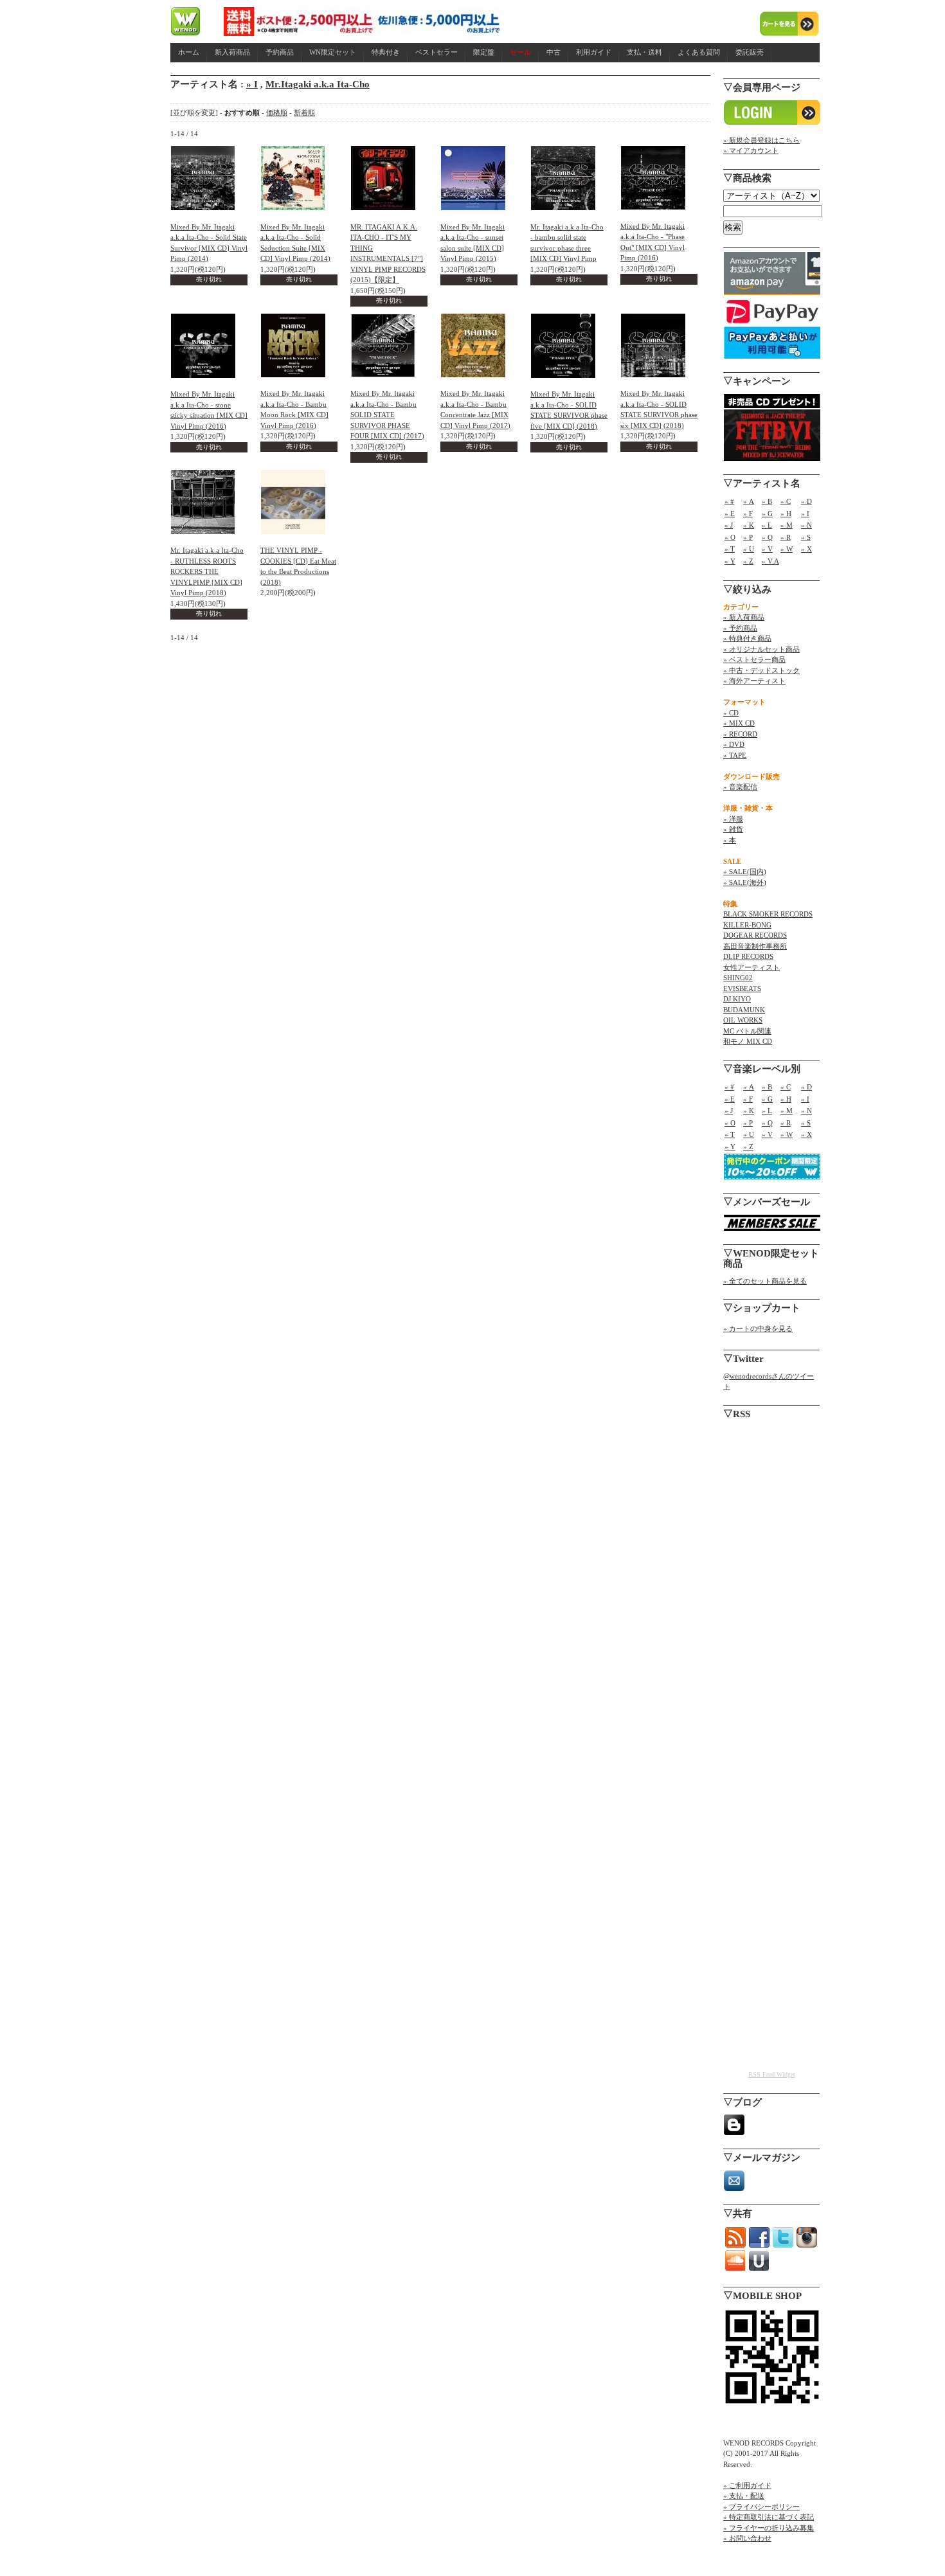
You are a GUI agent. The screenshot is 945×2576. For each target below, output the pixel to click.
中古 (553, 52)
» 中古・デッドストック (761, 670)
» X (806, 549)
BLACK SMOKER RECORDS (768, 914)
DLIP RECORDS (748, 956)
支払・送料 (644, 52)
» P (748, 537)
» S (806, 537)
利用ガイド (594, 52)
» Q (767, 537)
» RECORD (740, 734)
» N (806, 525)
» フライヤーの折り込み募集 (769, 2528)
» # (729, 501)
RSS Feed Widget (772, 2074)
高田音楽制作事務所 (755, 946)
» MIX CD (739, 723)
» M (787, 525)
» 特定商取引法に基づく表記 (769, 2517)
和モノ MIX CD (748, 1041)
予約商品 (280, 52)
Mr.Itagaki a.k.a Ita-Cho (318, 84)
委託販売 (750, 52)
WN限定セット (333, 52)
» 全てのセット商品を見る (765, 1281)
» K (749, 525)
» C (786, 501)
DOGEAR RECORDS (755, 935)
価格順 (277, 112)
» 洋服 (733, 819)
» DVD (734, 744)
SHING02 (738, 978)
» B (767, 501)
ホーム (189, 52)
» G (767, 514)
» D (806, 501)
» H (786, 514)
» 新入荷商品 (744, 617)
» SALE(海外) (745, 882)
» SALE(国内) (745, 872)
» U (749, 549)
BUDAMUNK (744, 1010)
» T (730, 549)
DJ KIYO (737, 999)
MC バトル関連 (747, 1031)
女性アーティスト (751, 967)
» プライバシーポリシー (761, 2507)
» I (252, 84)
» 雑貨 (733, 829)
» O (730, 537)
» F (748, 514)
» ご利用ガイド (747, 2485)
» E (730, 514)
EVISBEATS (742, 988)
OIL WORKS (743, 1020)
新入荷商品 (232, 52)
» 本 (730, 840)
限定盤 (484, 52)
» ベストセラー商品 (754, 659)
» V (767, 549)
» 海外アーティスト (754, 681)
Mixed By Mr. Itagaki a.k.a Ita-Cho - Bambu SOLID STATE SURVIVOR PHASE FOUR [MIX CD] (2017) (387, 415)
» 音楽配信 (740, 787)
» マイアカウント (751, 150)
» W (787, 549)
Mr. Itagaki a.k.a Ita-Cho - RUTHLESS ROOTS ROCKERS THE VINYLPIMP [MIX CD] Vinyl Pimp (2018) (207, 571)
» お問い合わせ (747, 2538)
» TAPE (735, 755)
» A (749, 501)
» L (767, 525)
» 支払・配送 (744, 2496)
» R (786, 537)
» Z (748, 561)
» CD (731, 713)
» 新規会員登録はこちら (761, 140)
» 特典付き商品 (747, 638)
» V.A (770, 561)
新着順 (304, 112)
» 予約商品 (740, 628)
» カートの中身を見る (758, 1328)
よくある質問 (699, 52)
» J (729, 525)
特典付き (386, 52)
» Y (730, 561)
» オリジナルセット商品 (761, 649)
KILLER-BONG (747, 925)
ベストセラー (437, 52)
